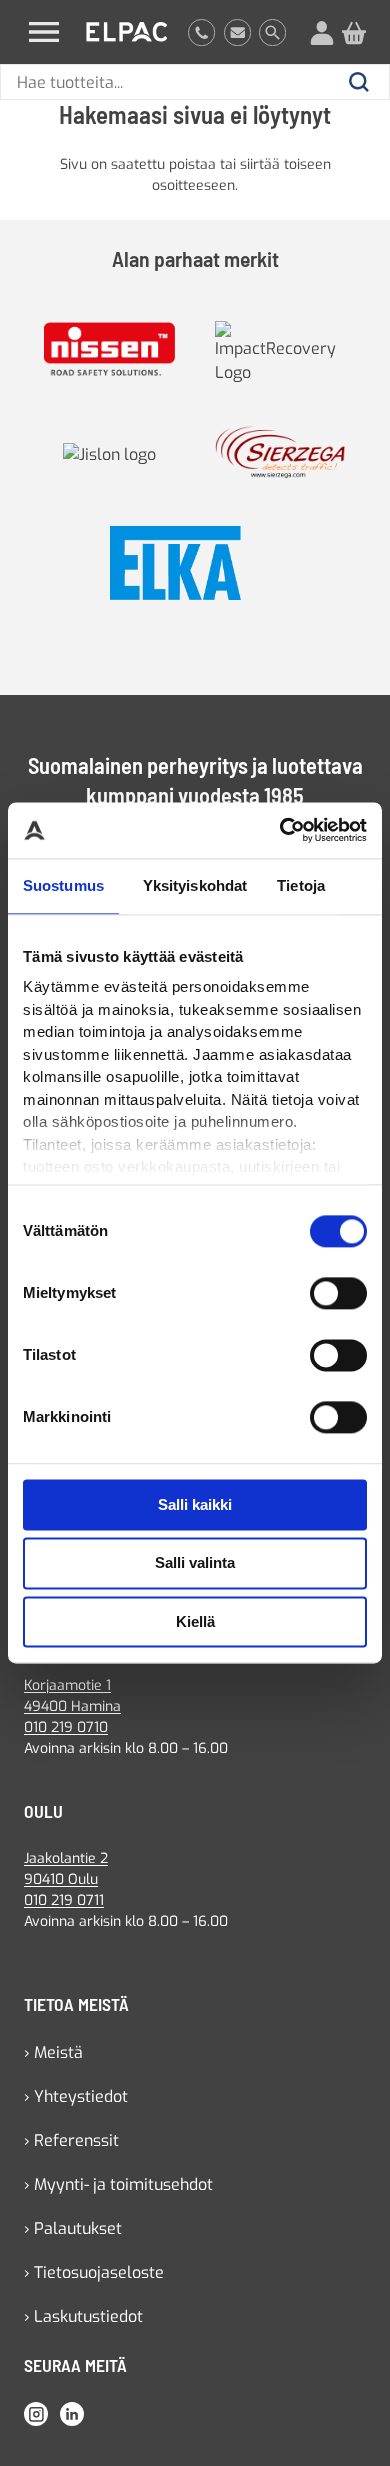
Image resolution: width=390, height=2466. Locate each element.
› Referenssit (71, 2140)
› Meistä (53, 2052)
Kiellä (195, 1621)
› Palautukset (73, 2228)
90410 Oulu (61, 1879)
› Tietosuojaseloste (94, 2272)
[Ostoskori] (354, 32)
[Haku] (272, 32)
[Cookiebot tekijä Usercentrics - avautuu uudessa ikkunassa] (280, 830)
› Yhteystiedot (76, 2096)
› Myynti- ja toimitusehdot (118, 2184)
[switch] (338, 1293)
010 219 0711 (64, 1900)
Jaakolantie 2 (66, 1858)
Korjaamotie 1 (67, 1685)
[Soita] (201, 32)
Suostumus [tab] (63, 885)
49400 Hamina (72, 1706)
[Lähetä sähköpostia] (237, 32)
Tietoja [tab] (301, 885)
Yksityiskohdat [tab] (195, 885)
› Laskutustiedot (83, 2316)
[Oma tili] (322, 32)
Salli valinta (195, 1563)
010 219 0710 (66, 1727)
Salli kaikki (195, 1504)
